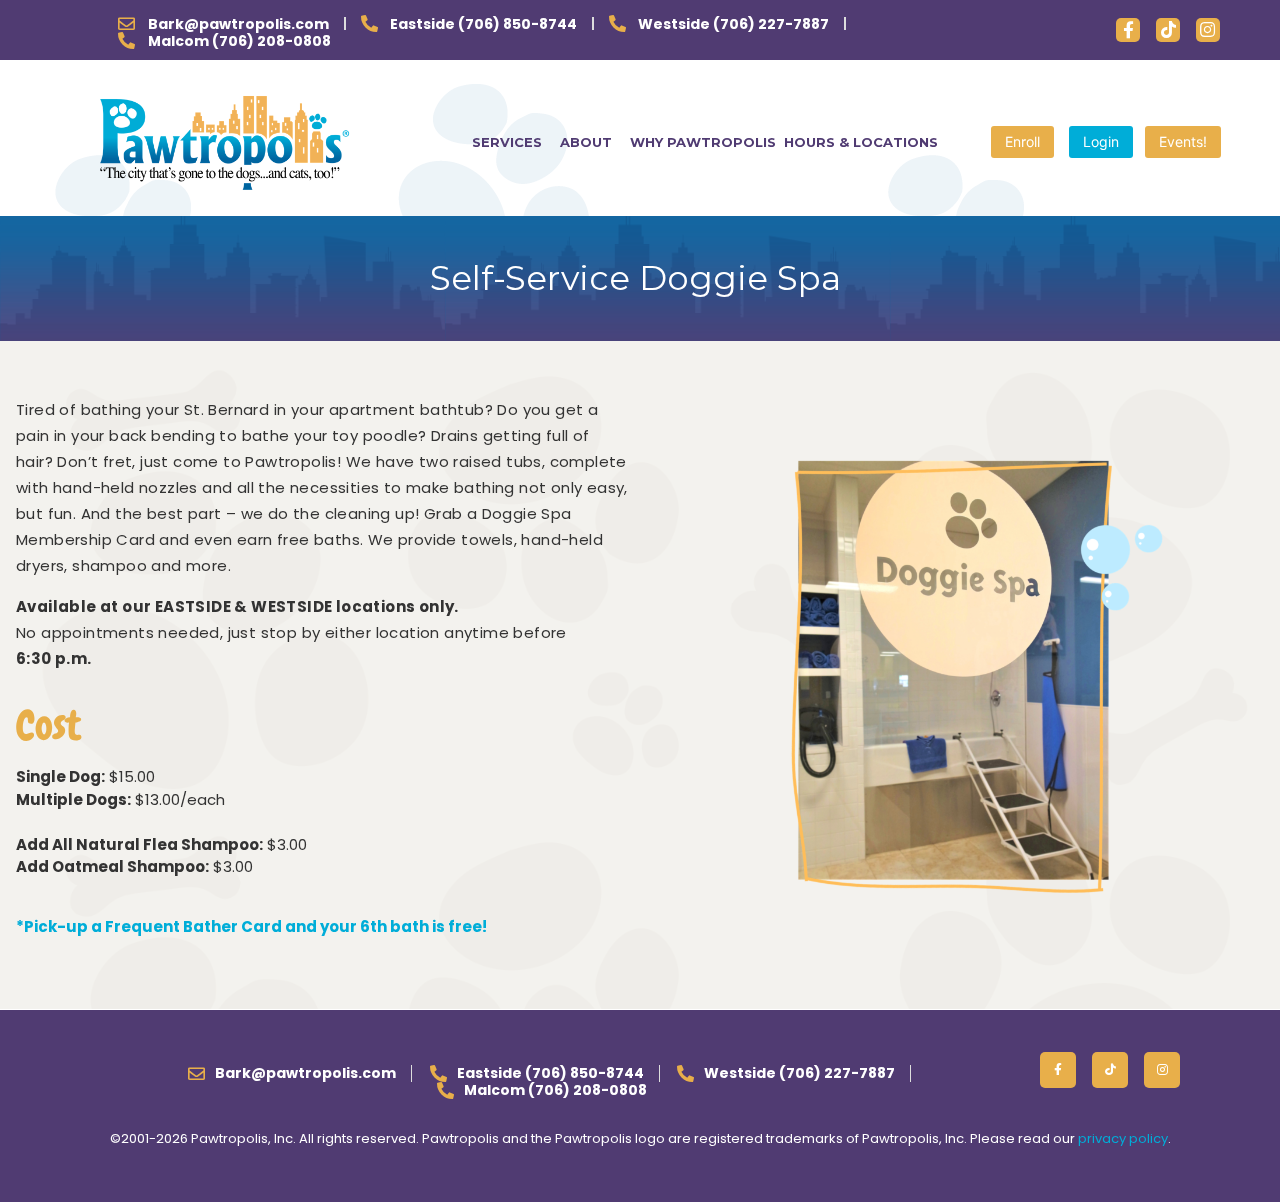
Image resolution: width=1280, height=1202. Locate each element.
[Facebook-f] (1128, 30)
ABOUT (586, 142)
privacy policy (1123, 1138)
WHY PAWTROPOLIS (703, 142)
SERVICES (507, 142)
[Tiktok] (1168, 30)
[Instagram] (1208, 30)
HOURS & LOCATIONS (861, 142)
